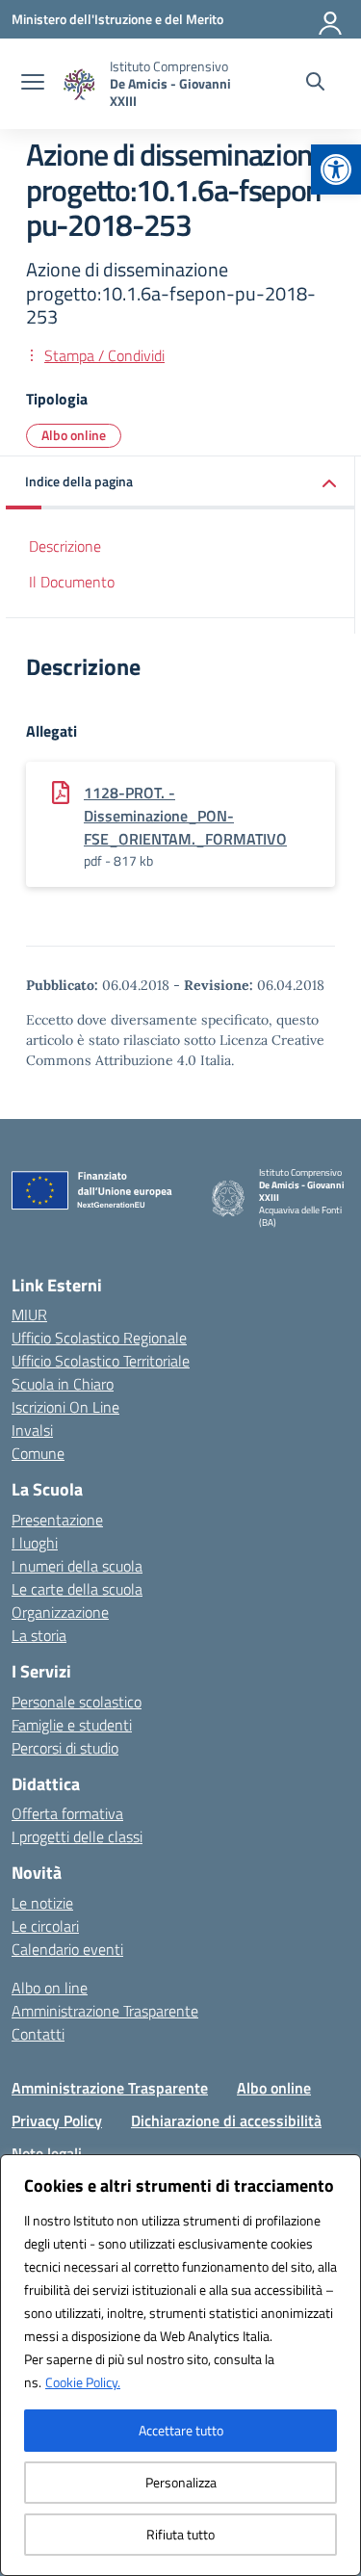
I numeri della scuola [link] (77, 1566)
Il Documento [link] (72, 582)
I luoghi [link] (35, 1543)
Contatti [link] (38, 2034)
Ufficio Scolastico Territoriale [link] (101, 1361)
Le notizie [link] (42, 1903)
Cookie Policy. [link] (83, 2382)
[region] (180, 2365)
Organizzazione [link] (60, 1612)
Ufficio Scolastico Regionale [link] (99, 1338)
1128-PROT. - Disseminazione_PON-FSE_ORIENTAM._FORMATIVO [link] (185, 816)
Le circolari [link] (45, 1926)
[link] (336, 169)
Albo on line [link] (50, 1988)
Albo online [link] (74, 435)
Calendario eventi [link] (67, 1949)
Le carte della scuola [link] (77, 1589)
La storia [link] (39, 1635)
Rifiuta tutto (180, 2534)
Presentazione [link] (57, 1520)
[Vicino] (341, 2171)
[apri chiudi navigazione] (33, 84)
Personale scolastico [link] (77, 1702)
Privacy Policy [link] (57, 2121)
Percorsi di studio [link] (65, 1748)
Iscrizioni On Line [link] (65, 1407)
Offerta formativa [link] (67, 1813)
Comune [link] (38, 1453)
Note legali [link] (47, 2153)
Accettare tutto (181, 2430)
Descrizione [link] (65, 546)
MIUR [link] (29, 1314)
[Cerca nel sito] (315, 84)
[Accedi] (331, 19)
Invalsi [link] (32, 1430)
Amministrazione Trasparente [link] (105, 2011)
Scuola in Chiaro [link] (63, 1384)
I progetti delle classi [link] (77, 1836)
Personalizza (181, 2482)
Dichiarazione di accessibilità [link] (226, 2121)
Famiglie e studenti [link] (72, 1725)
